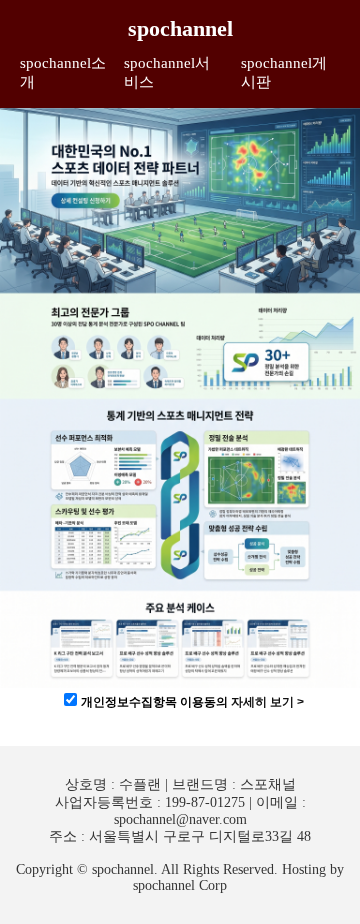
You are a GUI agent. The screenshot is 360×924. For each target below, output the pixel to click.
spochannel (180, 28)
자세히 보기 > (267, 702)
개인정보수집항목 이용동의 (192, 702)
